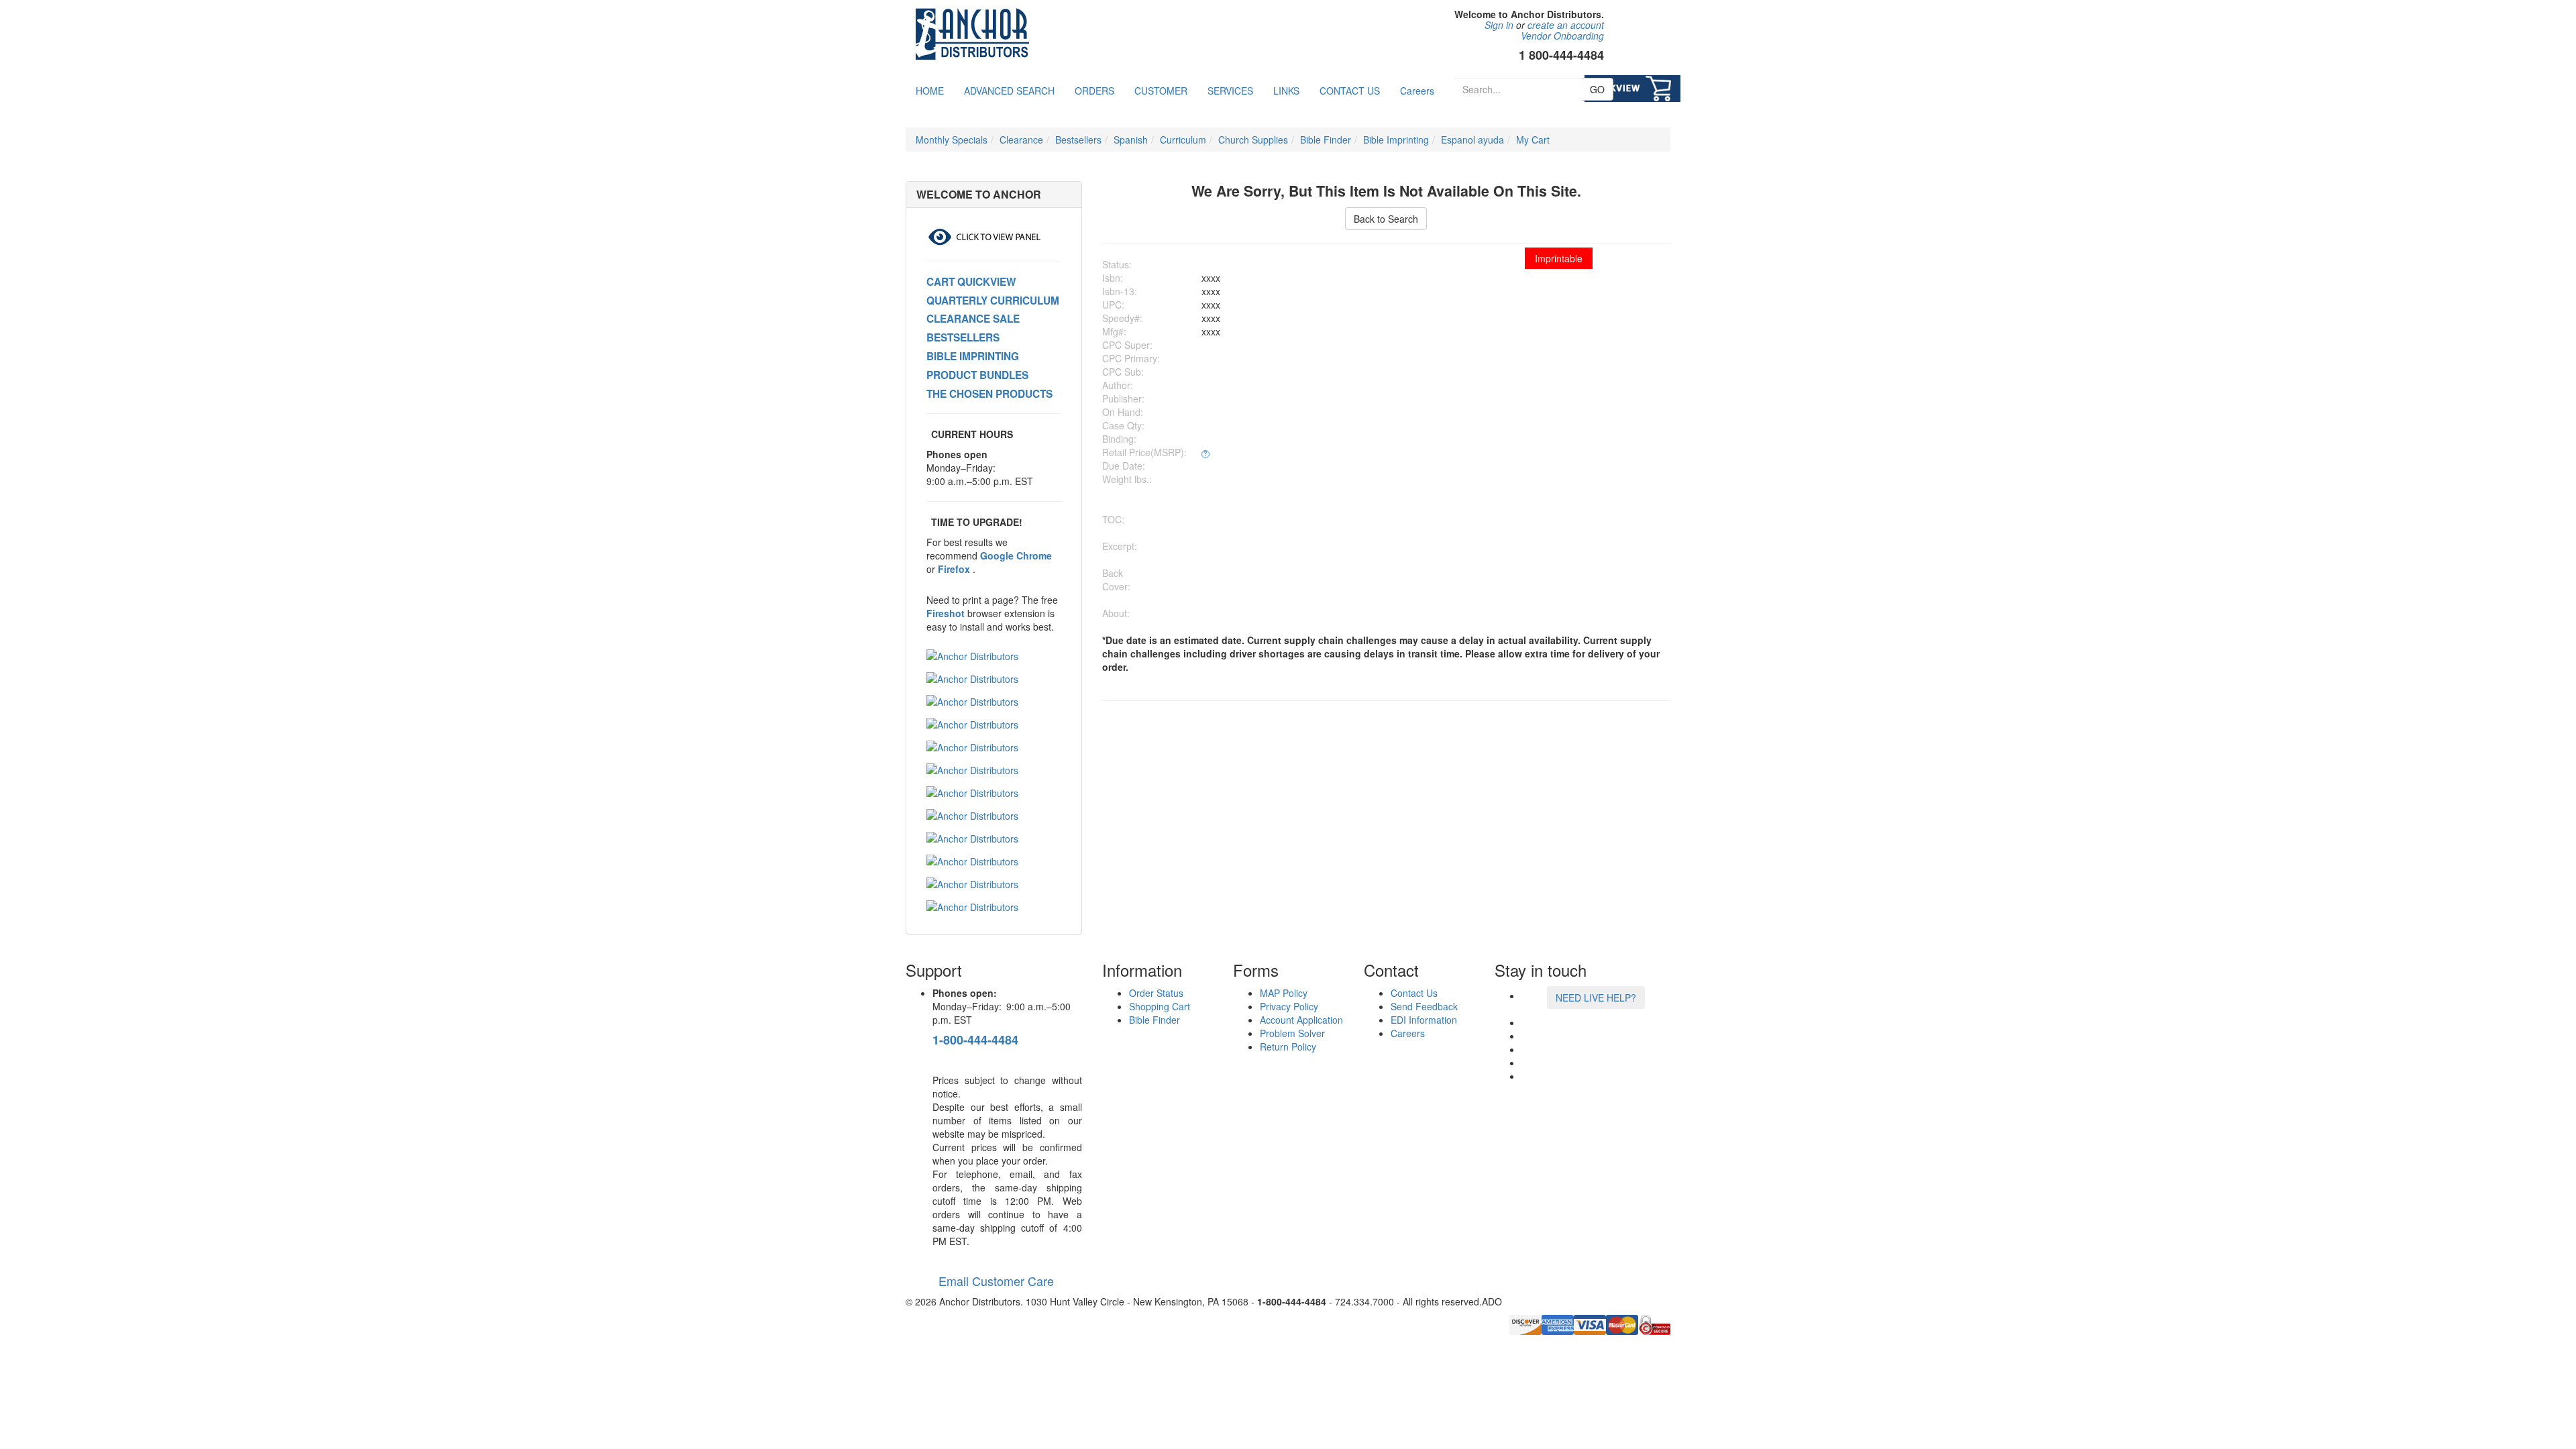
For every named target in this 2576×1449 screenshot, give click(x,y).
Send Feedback (1424, 1006)
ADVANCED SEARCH (1009, 91)
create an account (1566, 25)
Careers (1417, 91)
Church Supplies (1253, 140)
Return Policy (1288, 1046)
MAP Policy (1284, 993)
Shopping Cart (1160, 1006)
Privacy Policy (1289, 1006)
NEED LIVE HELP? (1596, 998)
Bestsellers (1078, 140)
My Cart (1533, 140)
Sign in (1499, 25)
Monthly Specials (952, 140)
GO (1597, 89)
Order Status (1156, 993)
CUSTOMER (1161, 91)
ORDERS (1094, 91)
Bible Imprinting (1396, 140)
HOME (930, 91)
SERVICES (1230, 91)
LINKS (1286, 91)
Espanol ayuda (1472, 140)
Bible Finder (1326, 140)
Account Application (1301, 1020)
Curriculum (1183, 140)
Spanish (1131, 140)
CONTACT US (1350, 91)
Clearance (1021, 140)
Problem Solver (1292, 1033)
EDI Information (1424, 1020)
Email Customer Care (993, 1281)
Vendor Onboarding (1562, 36)
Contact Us (1414, 993)
